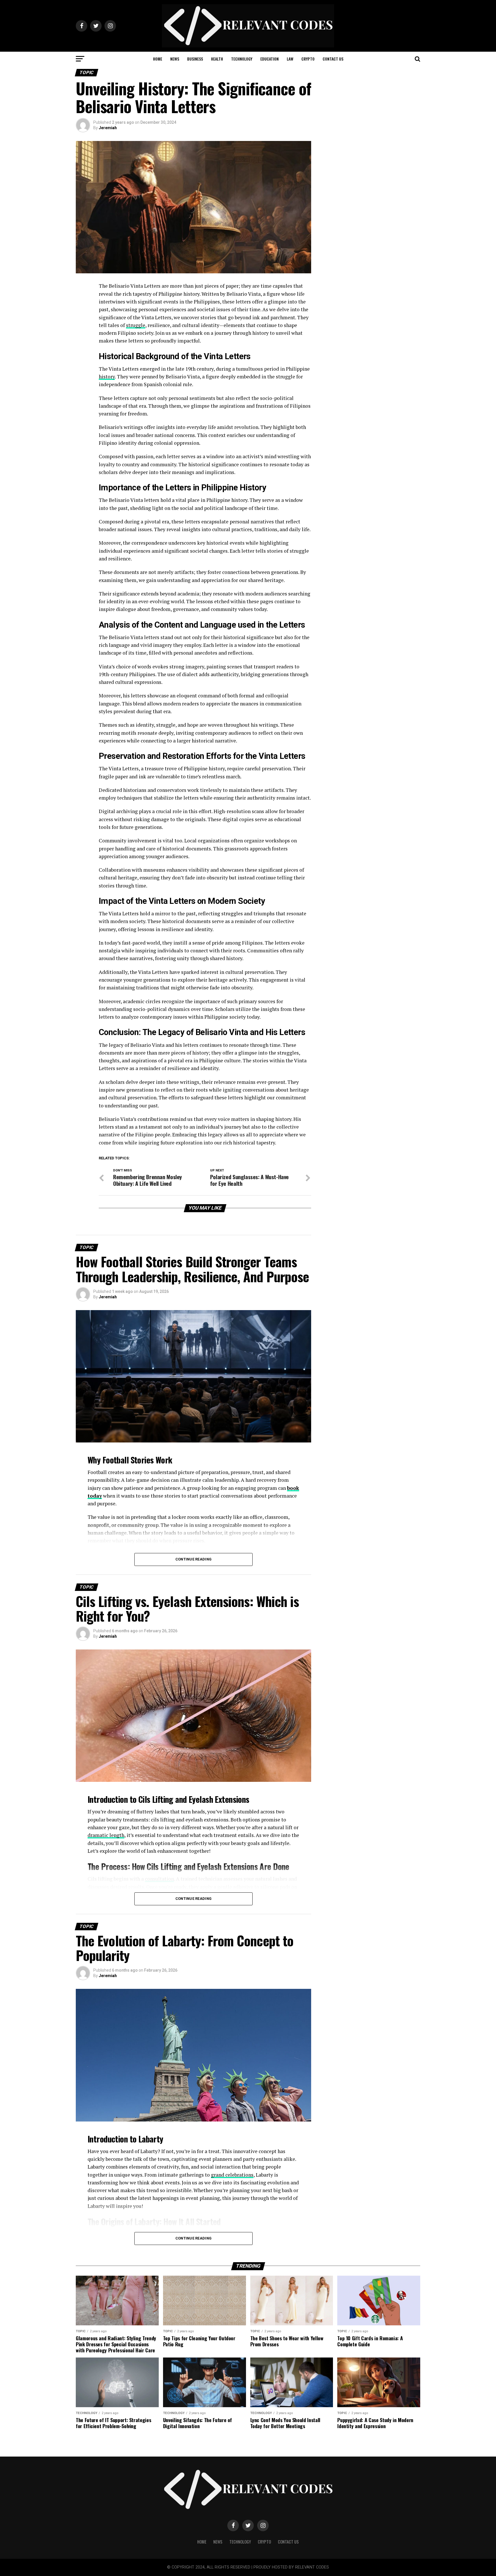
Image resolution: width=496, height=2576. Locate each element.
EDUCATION (270, 59)
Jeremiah (108, 128)
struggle (136, 325)
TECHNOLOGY (242, 59)
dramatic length (106, 1835)
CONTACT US (333, 59)
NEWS (175, 59)
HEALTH (217, 59)
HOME (158, 59)
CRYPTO (308, 59)
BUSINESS (195, 59)
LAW (290, 59)
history (107, 377)
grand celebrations (232, 2175)
